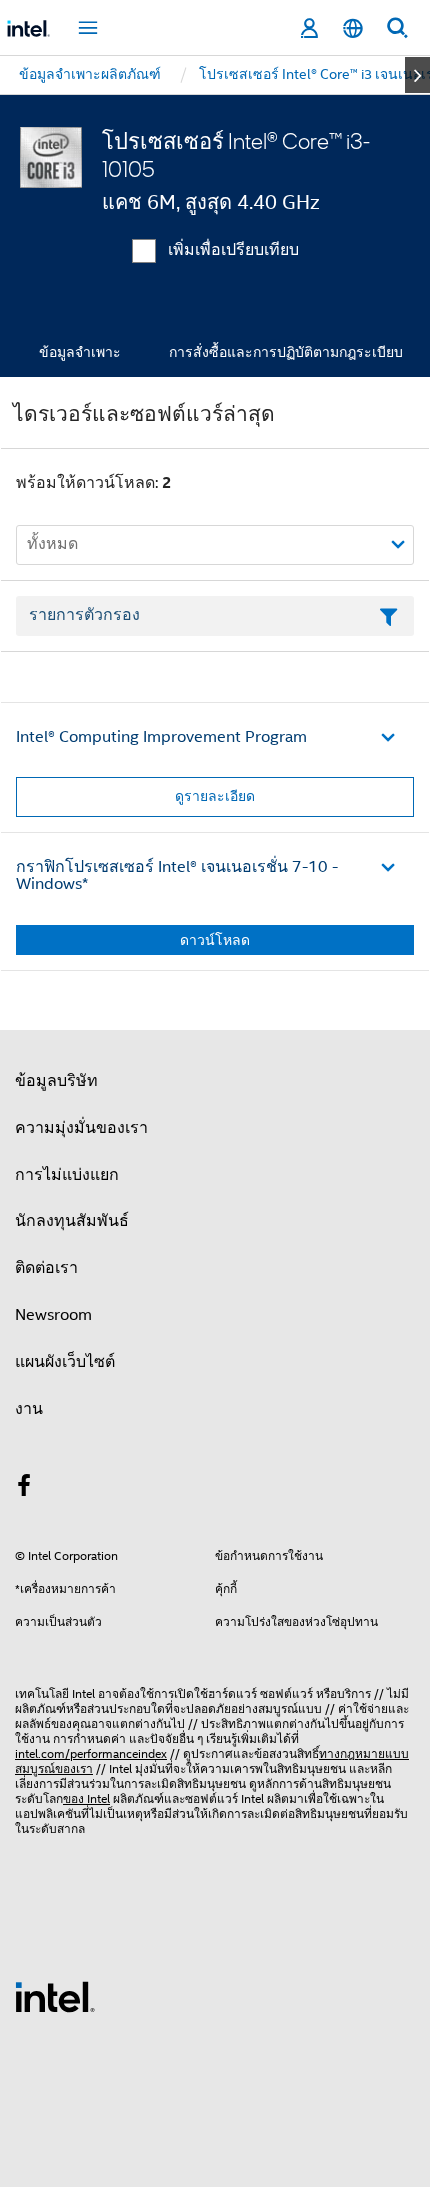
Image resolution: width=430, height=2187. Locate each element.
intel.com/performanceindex (91, 1753)
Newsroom (53, 1315)
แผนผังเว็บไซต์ (65, 1362)
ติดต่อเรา (46, 1268)
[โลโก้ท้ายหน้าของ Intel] (55, 1996)
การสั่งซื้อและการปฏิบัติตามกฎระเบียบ (286, 352)
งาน (29, 1409)
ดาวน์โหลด (215, 940)
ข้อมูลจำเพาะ (80, 352)
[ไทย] (353, 28)
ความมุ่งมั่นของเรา (81, 1128)
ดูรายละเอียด (215, 796)
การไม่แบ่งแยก (67, 1175)
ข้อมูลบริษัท (56, 1081)
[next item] (417, 75)
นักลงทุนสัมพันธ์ (72, 1221)
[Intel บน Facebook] (24, 1489)
